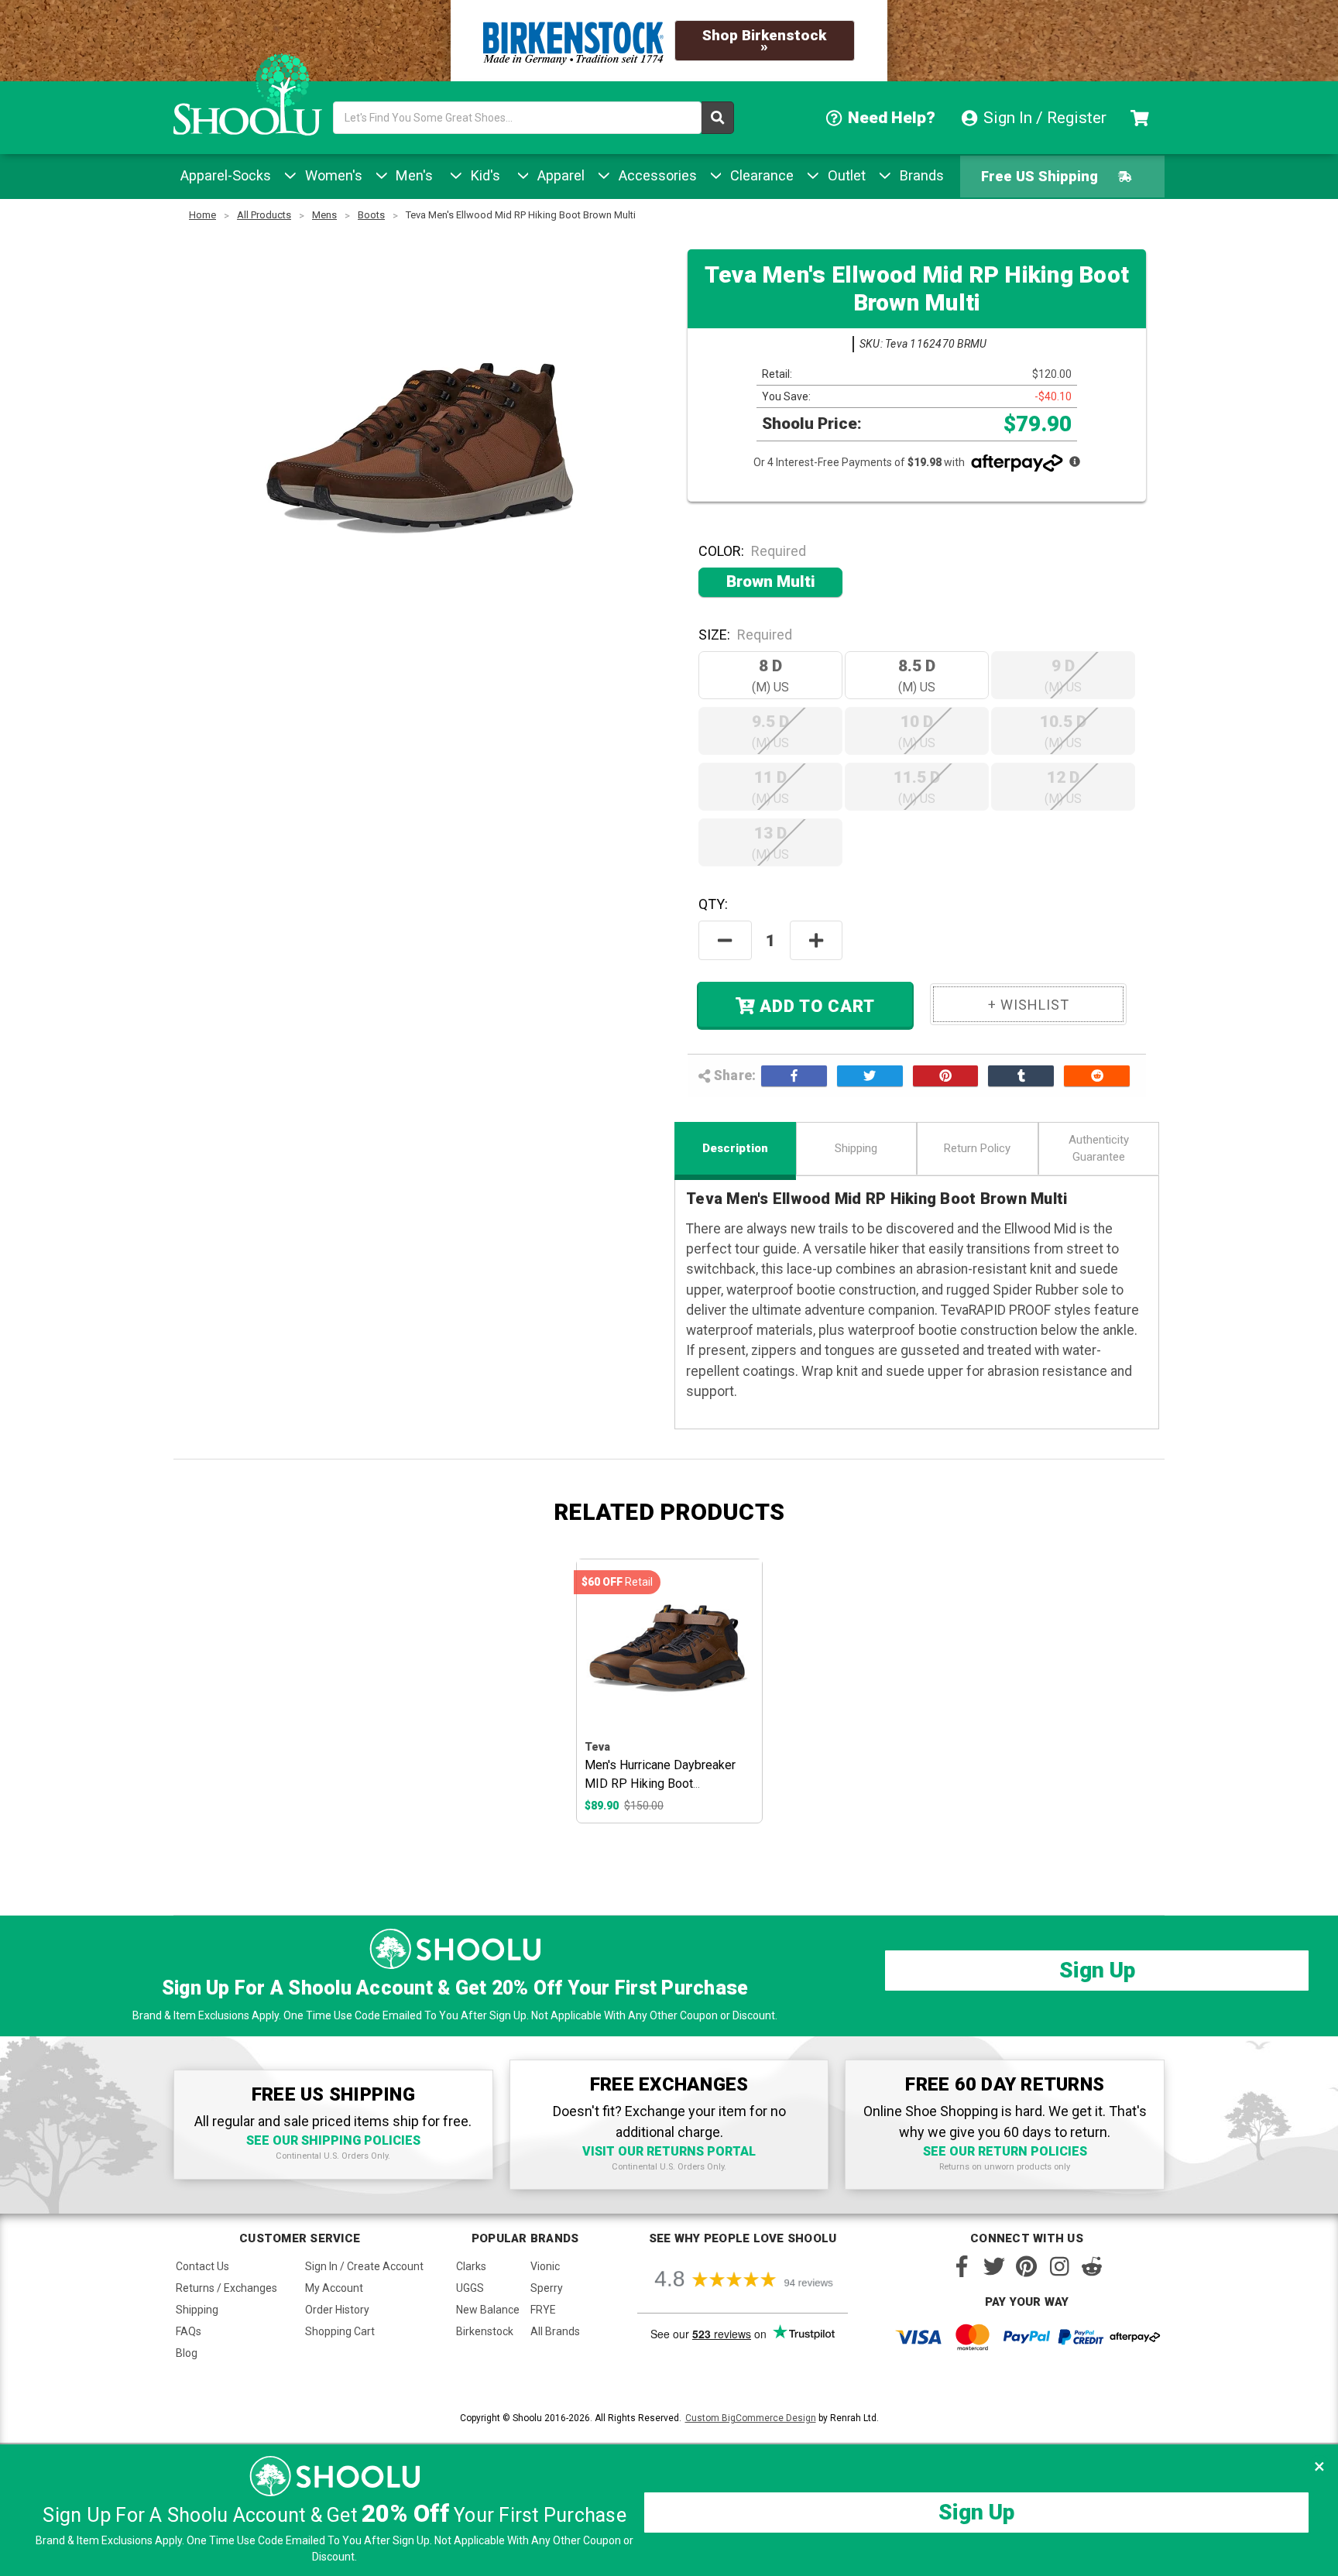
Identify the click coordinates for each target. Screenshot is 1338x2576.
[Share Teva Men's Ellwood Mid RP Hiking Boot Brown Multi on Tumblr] (1021, 1075)
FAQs (189, 2331)
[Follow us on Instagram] (1059, 2266)
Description (735, 1148)
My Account (334, 2288)
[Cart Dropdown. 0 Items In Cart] (1142, 118)
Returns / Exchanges (226, 2288)
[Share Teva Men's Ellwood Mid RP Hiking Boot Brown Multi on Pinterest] (946, 1075)
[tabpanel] (669, 1691)
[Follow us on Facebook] (962, 2266)
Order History (337, 2310)
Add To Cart (815, 1007)
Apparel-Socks (226, 175)
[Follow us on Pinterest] (1027, 2266)
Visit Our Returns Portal (669, 2151)
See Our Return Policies (1005, 2151)
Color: (752, 551)
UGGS (470, 2288)
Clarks (471, 2266)
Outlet (845, 175)
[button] (1319, 2466)
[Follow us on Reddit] (1092, 2266)
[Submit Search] (718, 118)
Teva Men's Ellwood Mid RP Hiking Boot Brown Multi (521, 215)
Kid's (484, 175)
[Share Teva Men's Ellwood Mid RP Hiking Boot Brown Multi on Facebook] (794, 1075)
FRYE (543, 2310)
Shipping (856, 1148)
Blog (187, 2353)
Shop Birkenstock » (764, 41)
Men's (412, 175)
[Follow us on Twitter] (994, 2266)
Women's (332, 175)
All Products (264, 215)
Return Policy (977, 1148)
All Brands (555, 2331)
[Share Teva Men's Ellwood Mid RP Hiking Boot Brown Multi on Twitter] (870, 1075)
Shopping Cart (340, 2331)
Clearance (760, 175)
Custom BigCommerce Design (751, 2418)
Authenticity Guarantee (1099, 1149)
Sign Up (1097, 1970)
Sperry (547, 2288)
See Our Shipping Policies (333, 2140)
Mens (324, 215)
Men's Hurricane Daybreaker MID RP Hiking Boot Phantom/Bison (660, 1784)
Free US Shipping (1040, 176)
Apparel (559, 175)
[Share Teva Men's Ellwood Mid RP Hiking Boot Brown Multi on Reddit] (1097, 1075)
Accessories (656, 175)
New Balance (488, 2310)
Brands (920, 175)
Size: (745, 635)
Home (202, 215)
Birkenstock (485, 2331)
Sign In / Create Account (364, 2266)
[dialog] (669, 2510)
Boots (371, 215)
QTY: (713, 904)
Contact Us (202, 2266)
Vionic (545, 2266)
